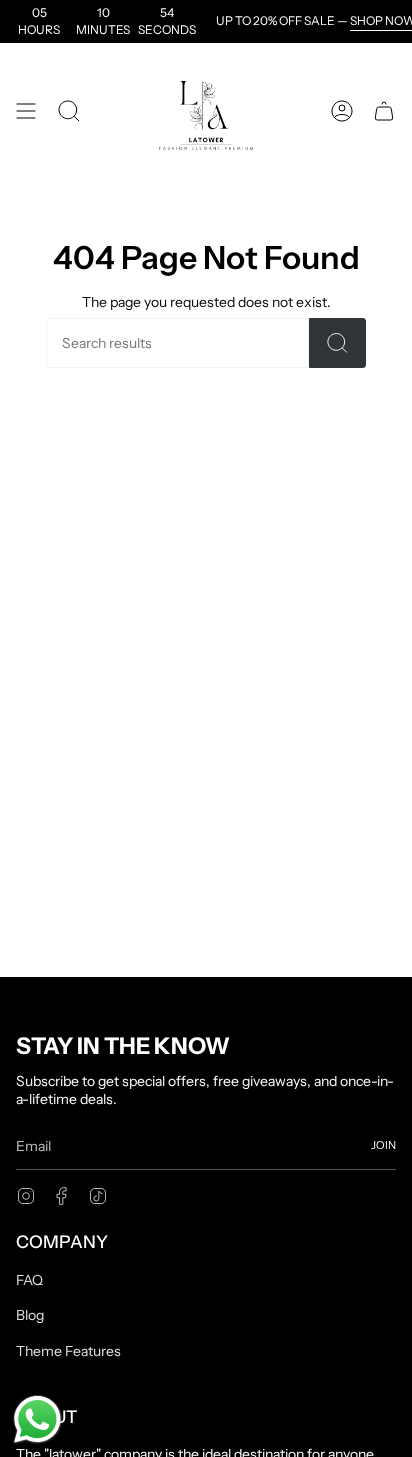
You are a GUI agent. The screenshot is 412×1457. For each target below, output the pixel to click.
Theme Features (68, 1351)
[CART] (384, 111)
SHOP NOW (374, 20)
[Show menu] (26, 111)
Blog (30, 1315)
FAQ (29, 1280)
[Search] (337, 343)
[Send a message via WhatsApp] (37, 1419)
